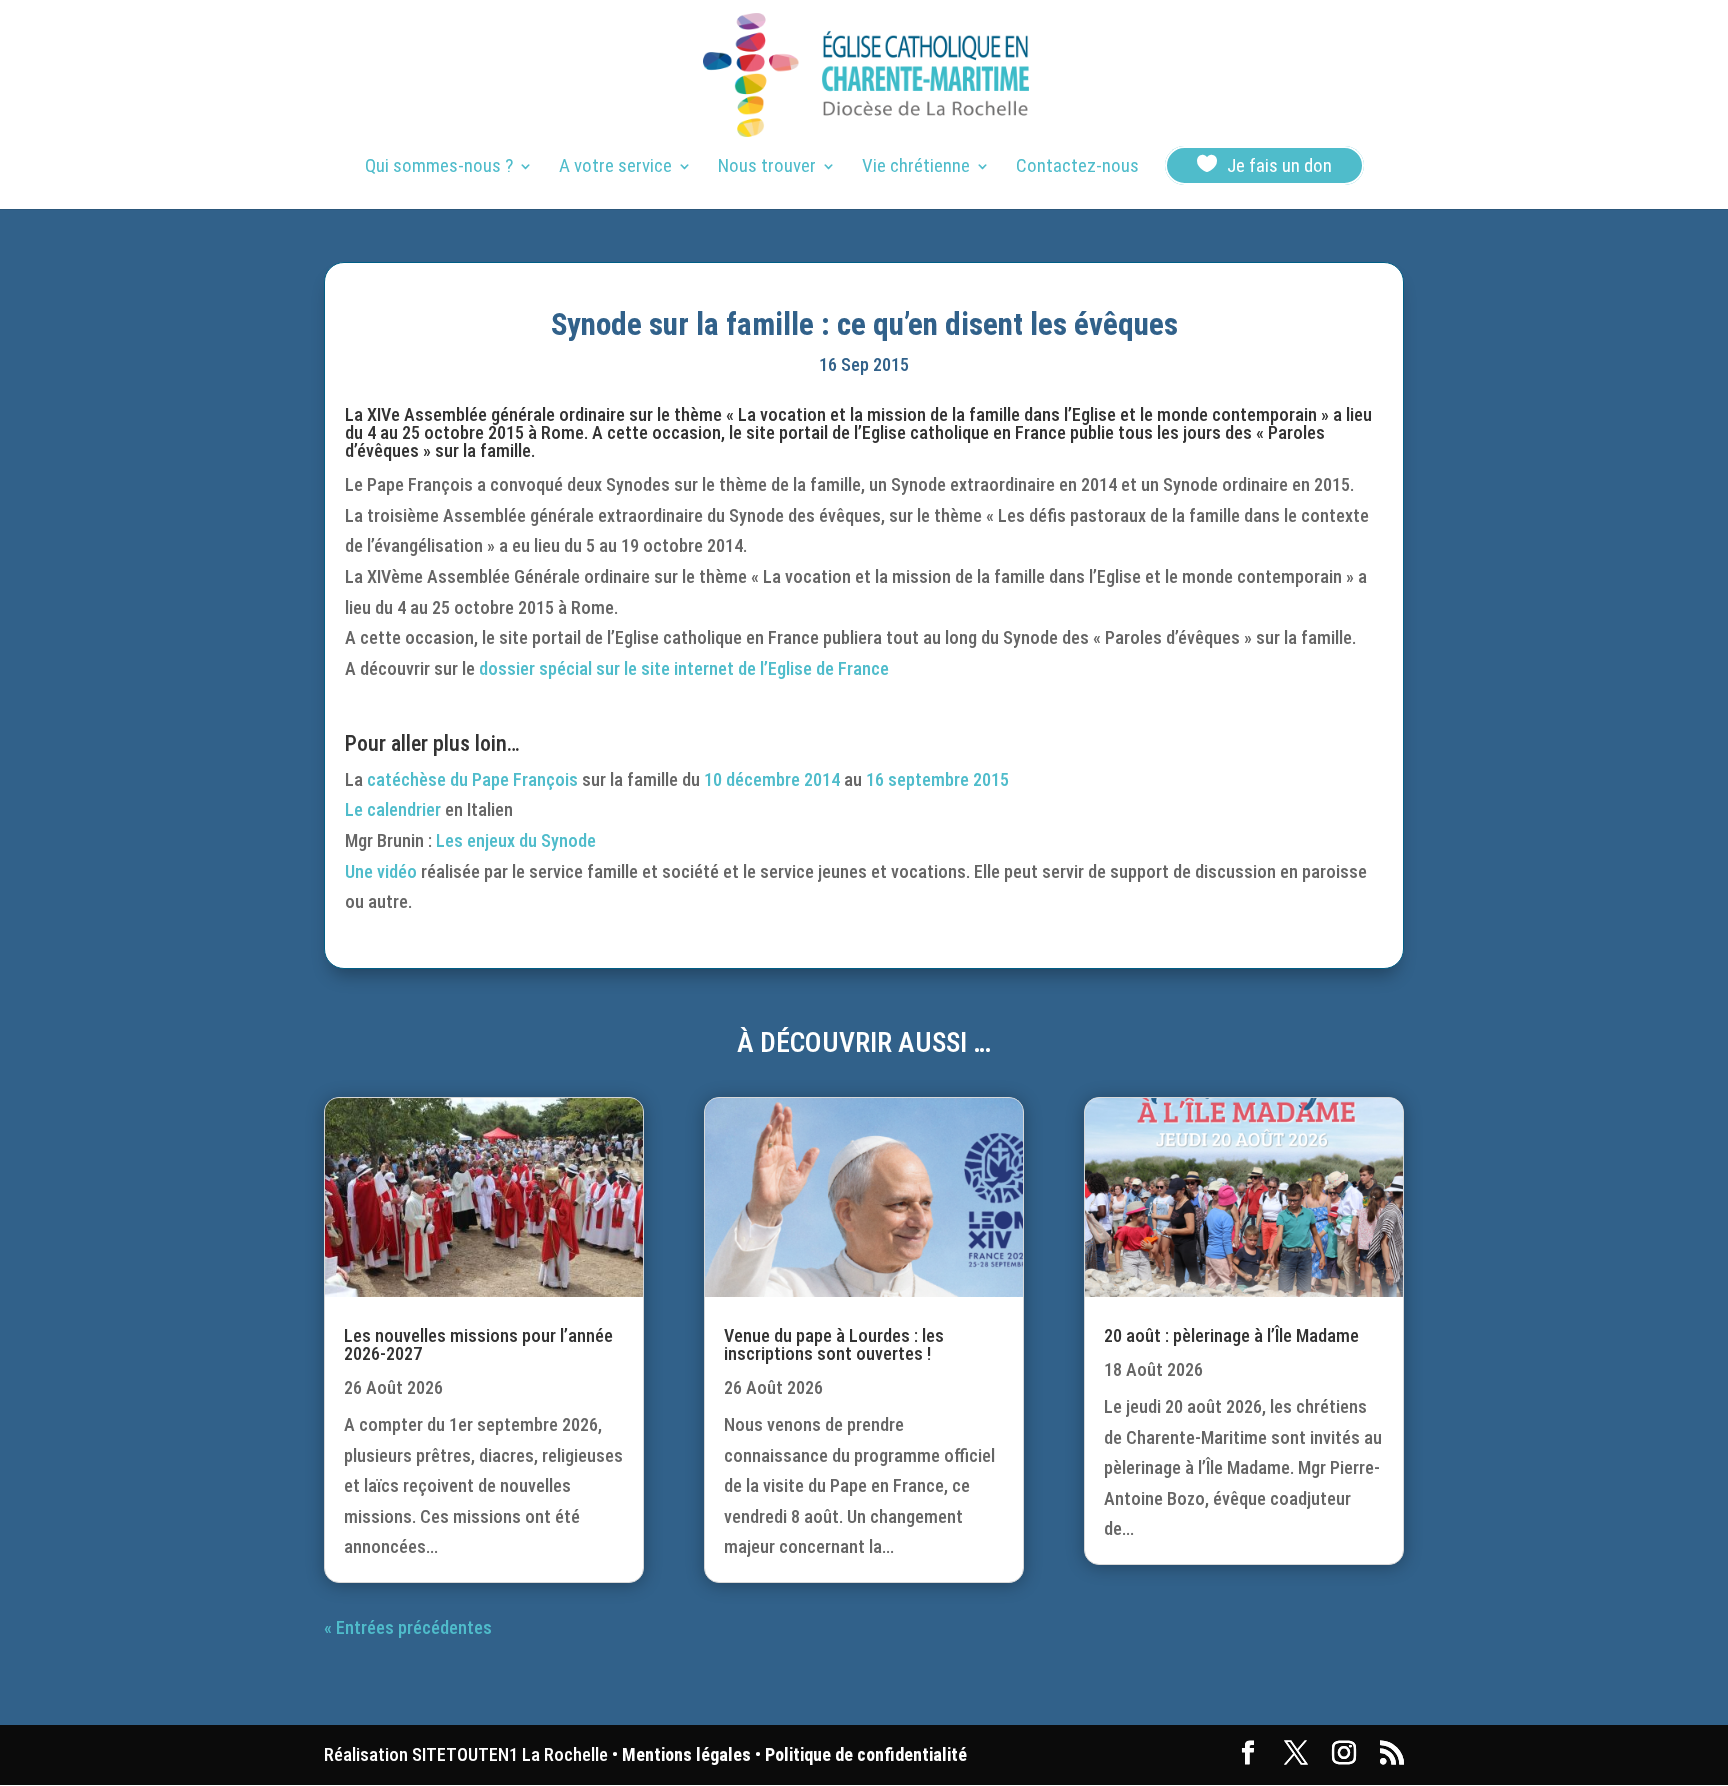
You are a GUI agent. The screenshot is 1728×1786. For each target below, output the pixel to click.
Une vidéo (381, 871)
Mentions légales (686, 1754)
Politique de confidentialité (866, 1754)
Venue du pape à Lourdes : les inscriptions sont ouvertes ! (834, 1344)
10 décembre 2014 (772, 779)
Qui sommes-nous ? (439, 168)
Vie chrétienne (916, 168)
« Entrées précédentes (408, 1627)
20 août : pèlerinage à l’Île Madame (1231, 1335)
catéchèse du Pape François (472, 779)
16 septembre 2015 (937, 779)
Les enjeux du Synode (516, 840)
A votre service (615, 168)
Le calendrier (393, 809)
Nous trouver (767, 168)
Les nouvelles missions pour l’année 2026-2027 (478, 1344)
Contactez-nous (1077, 168)
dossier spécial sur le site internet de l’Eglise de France (684, 668)
